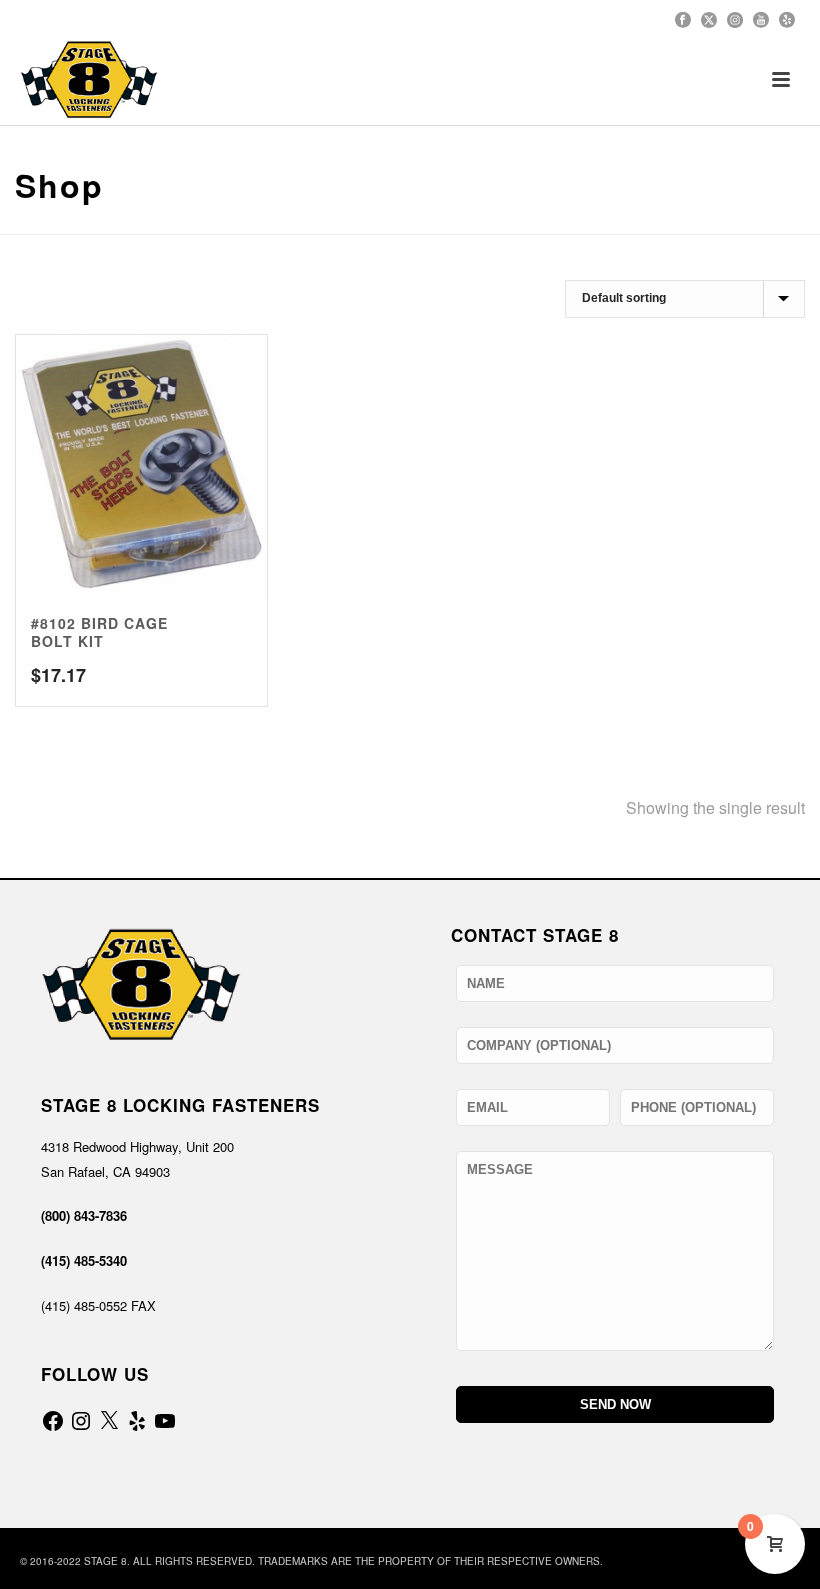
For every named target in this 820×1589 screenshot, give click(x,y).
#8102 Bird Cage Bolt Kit (99, 632)
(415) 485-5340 (84, 1260)
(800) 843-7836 (84, 1215)
